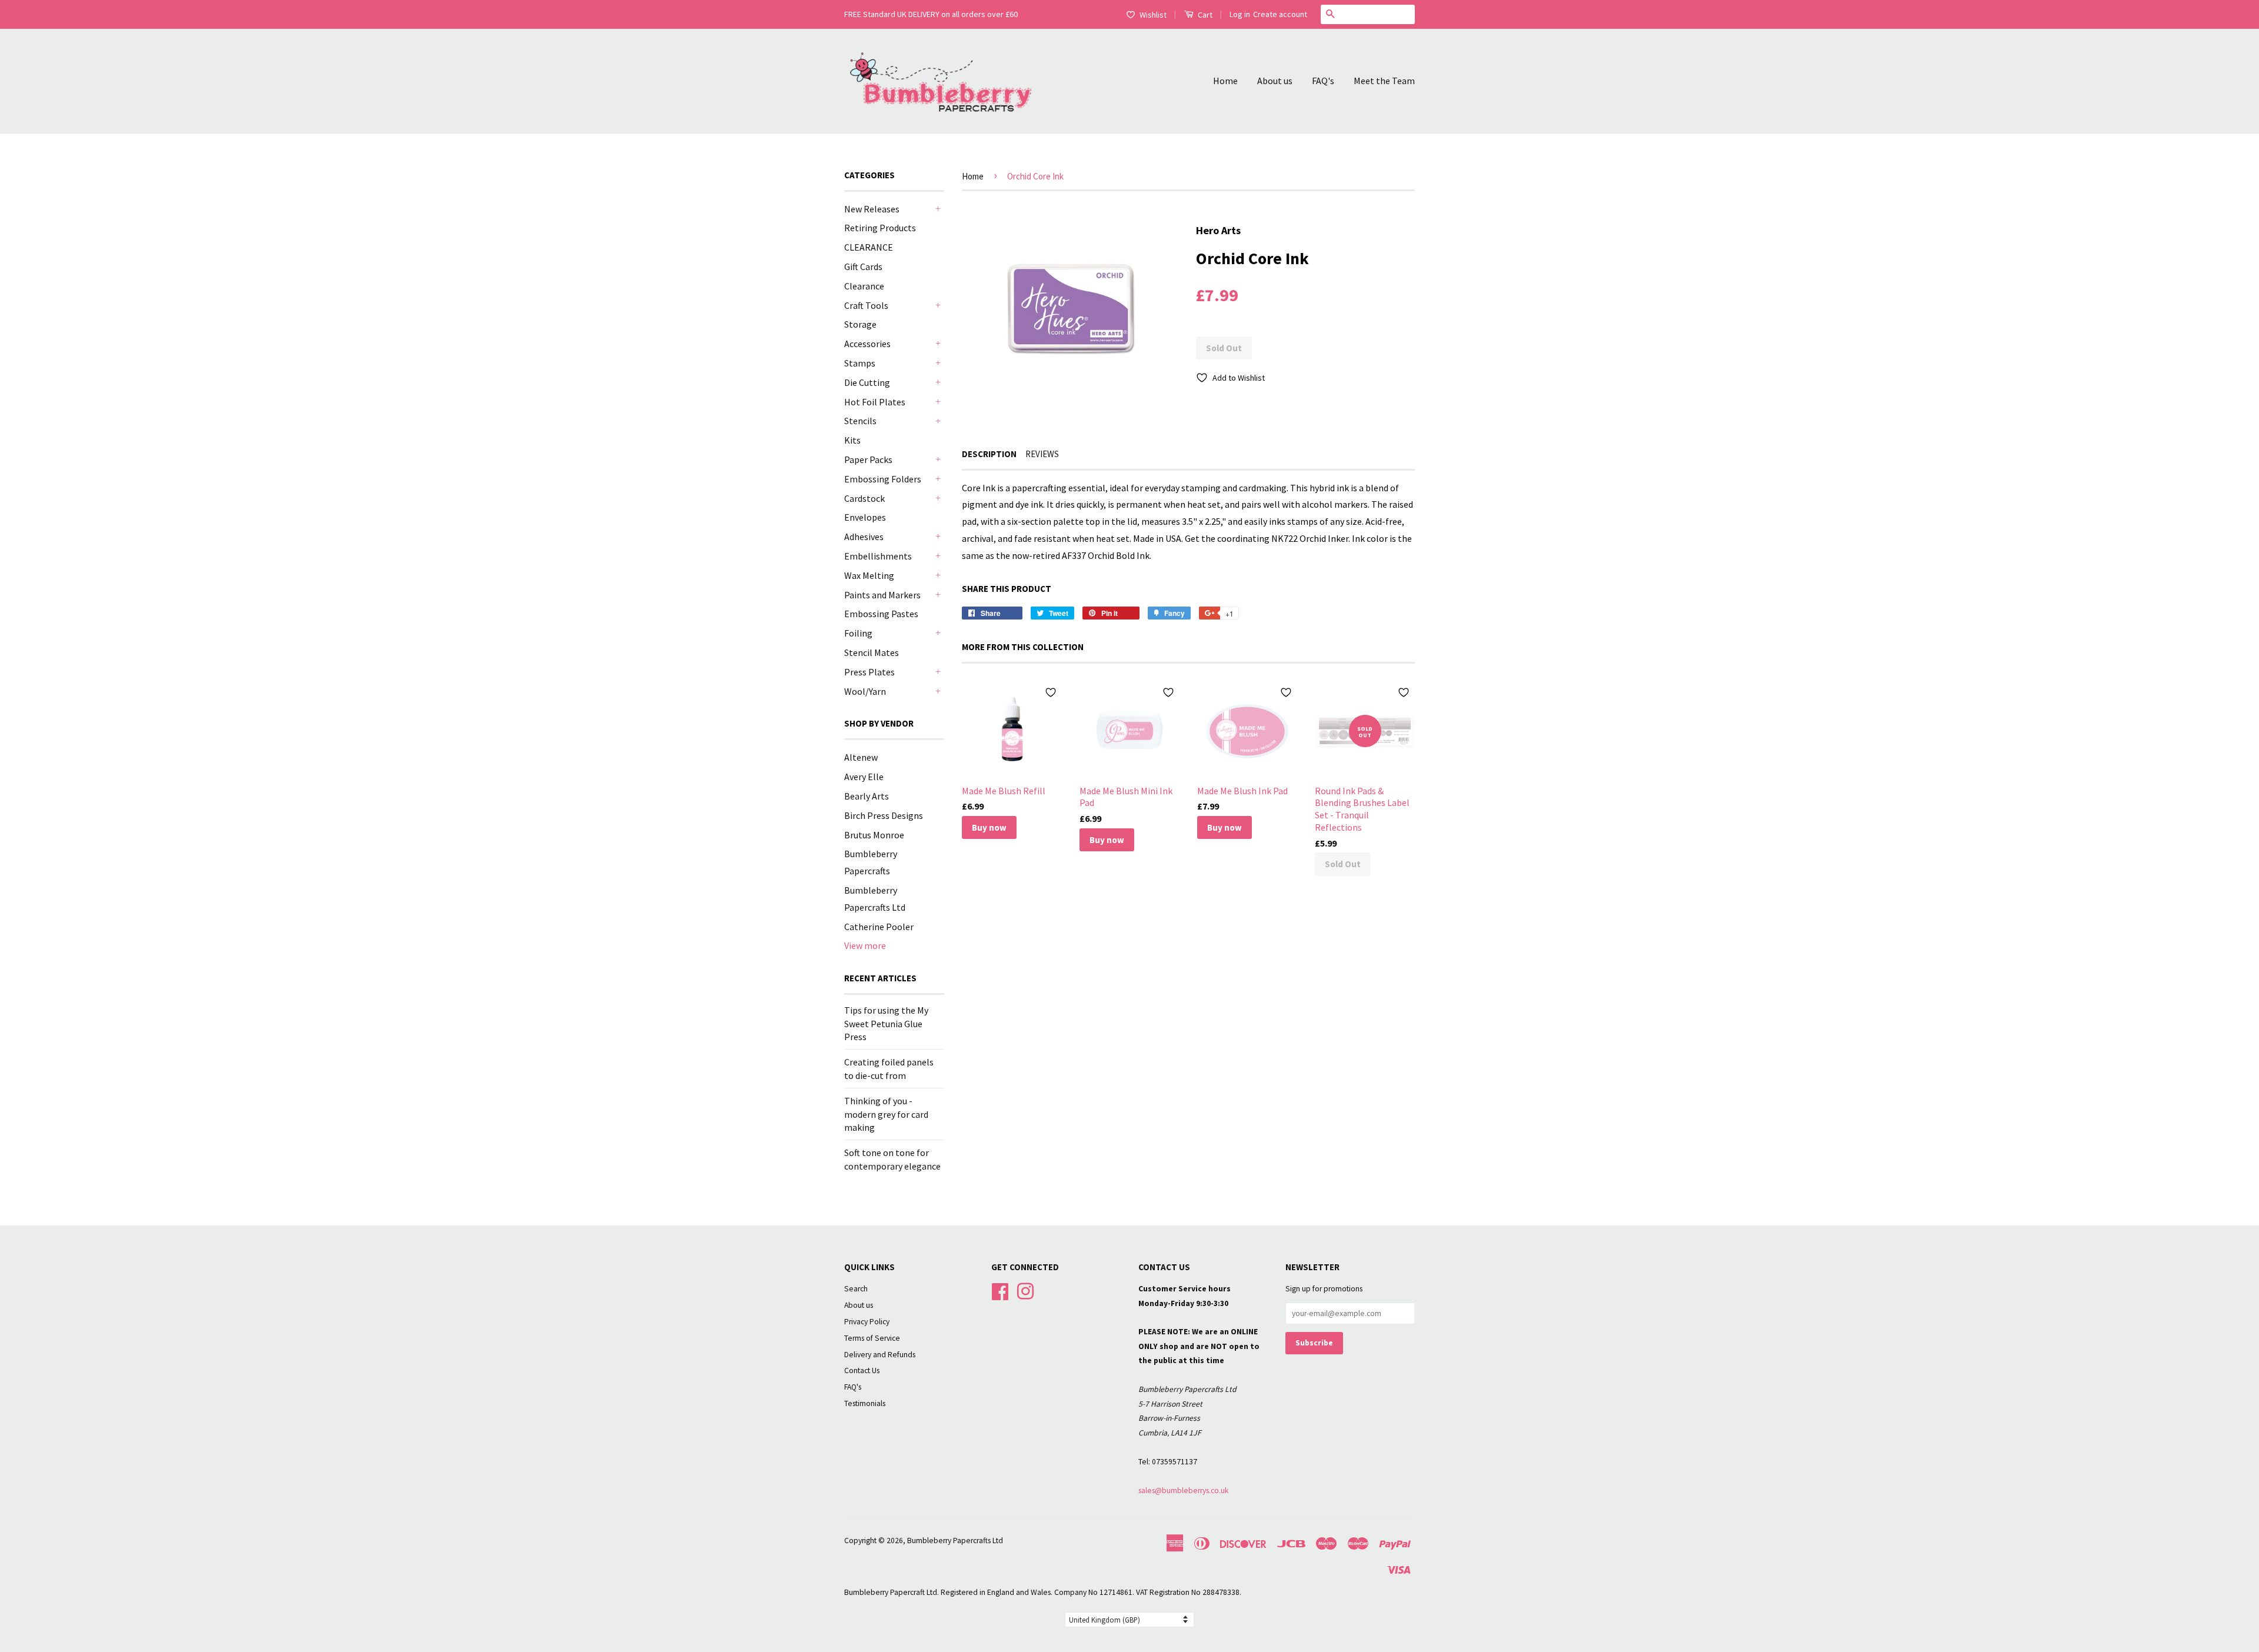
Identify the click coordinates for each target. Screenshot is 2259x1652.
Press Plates (869, 672)
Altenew (861, 757)
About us (1275, 81)
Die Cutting (867, 382)
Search (856, 1289)
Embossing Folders (883, 479)
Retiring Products (880, 228)
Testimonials (865, 1403)
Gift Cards (863, 267)
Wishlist (1153, 15)
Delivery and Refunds (880, 1355)
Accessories (867, 344)
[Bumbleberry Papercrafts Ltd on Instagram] (1025, 1290)
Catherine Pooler (879, 927)
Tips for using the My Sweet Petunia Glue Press (886, 1023)
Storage (860, 324)
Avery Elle (864, 777)
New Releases (872, 209)
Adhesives (864, 537)
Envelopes (865, 517)
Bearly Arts (867, 796)
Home (1225, 81)
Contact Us (862, 1370)
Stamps (860, 363)
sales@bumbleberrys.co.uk (1184, 1491)
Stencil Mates (872, 652)
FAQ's (1323, 81)
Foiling (858, 633)
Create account (1280, 14)
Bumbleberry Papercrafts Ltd (955, 1541)
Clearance (864, 286)
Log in (1240, 14)
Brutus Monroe (874, 835)
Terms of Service (872, 1338)
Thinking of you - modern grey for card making (886, 1114)
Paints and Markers (882, 595)
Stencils (860, 421)
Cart (1204, 15)
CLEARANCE (869, 247)
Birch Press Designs (884, 815)
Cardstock (864, 498)
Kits (852, 440)
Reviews (1042, 454)
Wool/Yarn (865, 691)
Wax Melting (869, 575)
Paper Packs (868, 459)
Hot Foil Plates (875, 402)
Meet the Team (1384, 81)
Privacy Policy (867, 1322)
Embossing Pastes (881, 614)
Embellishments (878, 556)
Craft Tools (866, 305)
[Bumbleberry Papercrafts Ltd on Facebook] (1000, 1290)
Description (989, 454)
